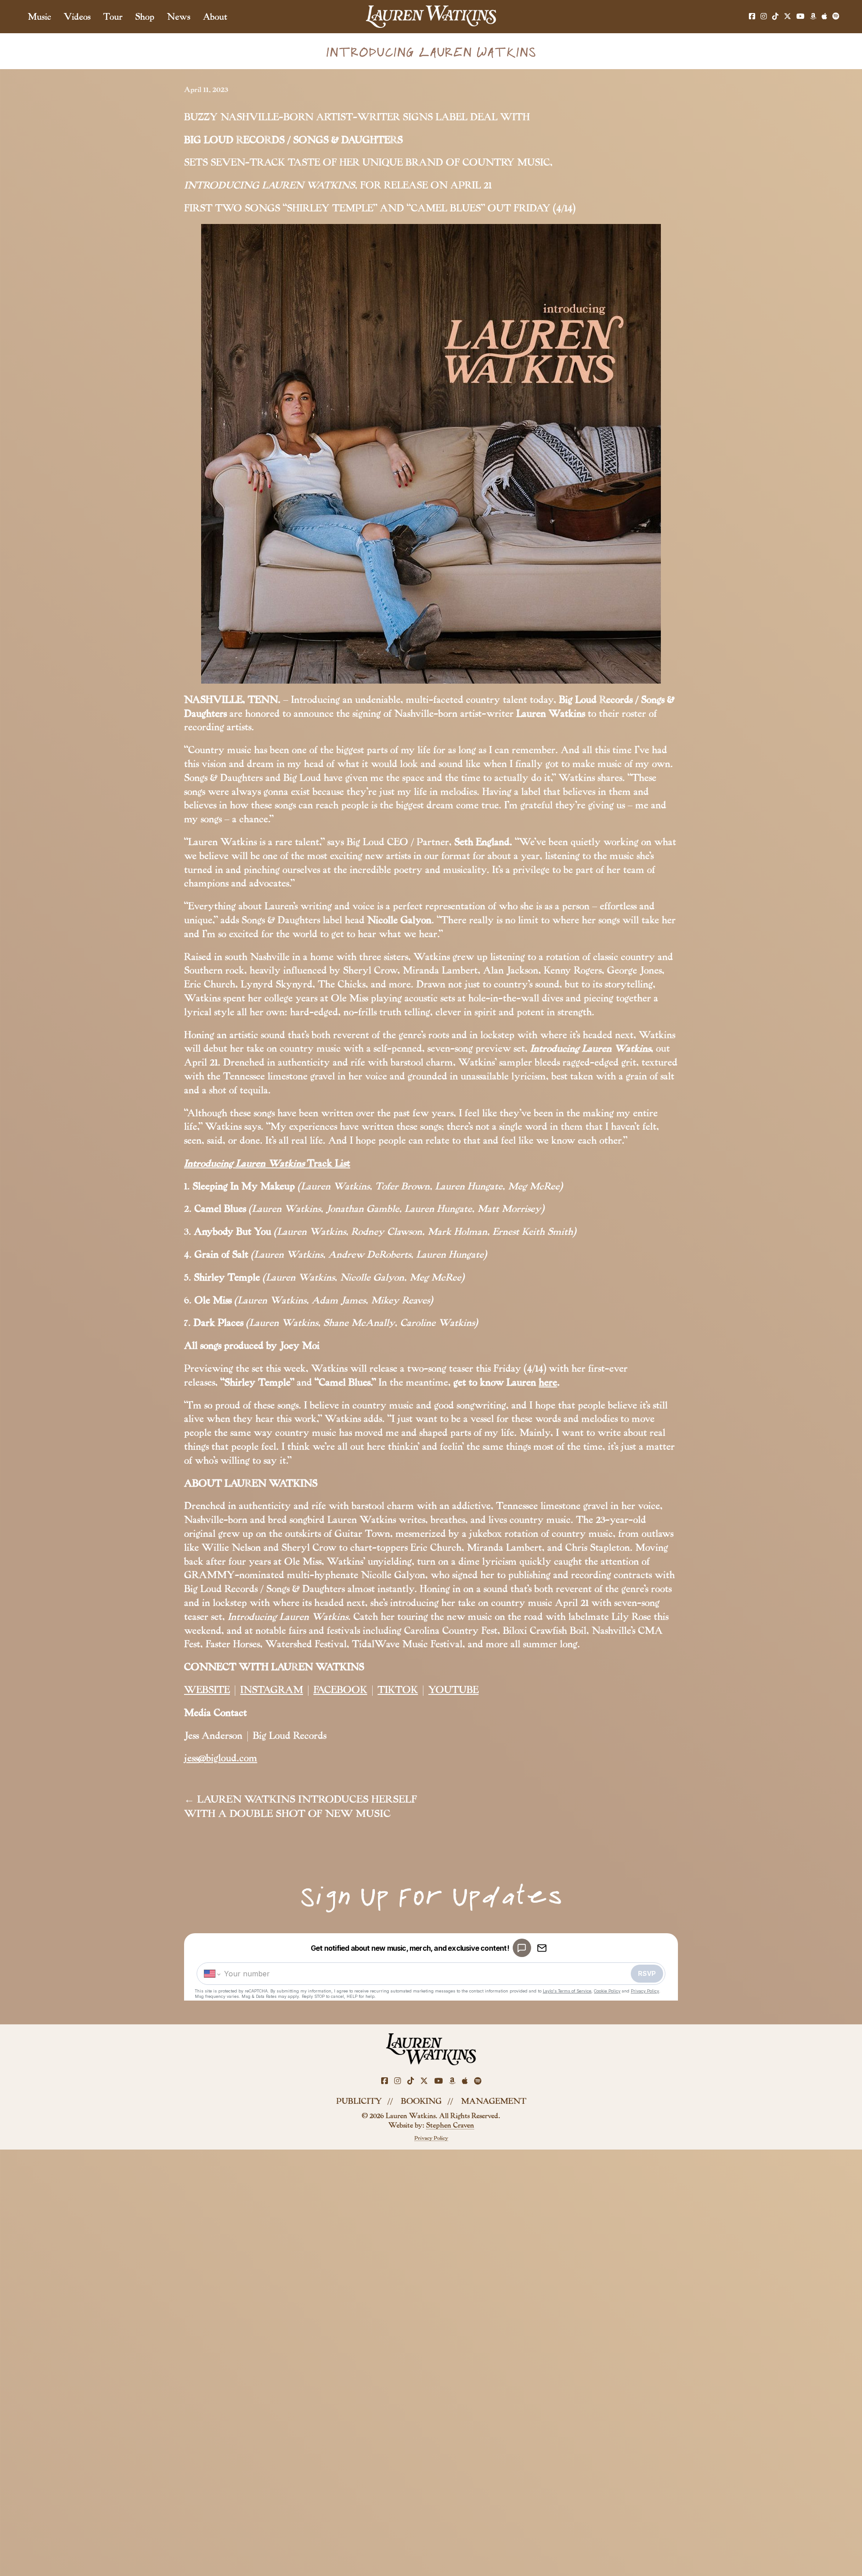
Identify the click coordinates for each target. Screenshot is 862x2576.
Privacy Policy (431, 2138)
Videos (77, 17)
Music (40, 17)
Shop (145, 17)
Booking (421, 2101)
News (179, 17)
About (215, 17)
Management (494, 2101)
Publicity (359, 2101)
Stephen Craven (450, 2125)
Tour (113, 17)
